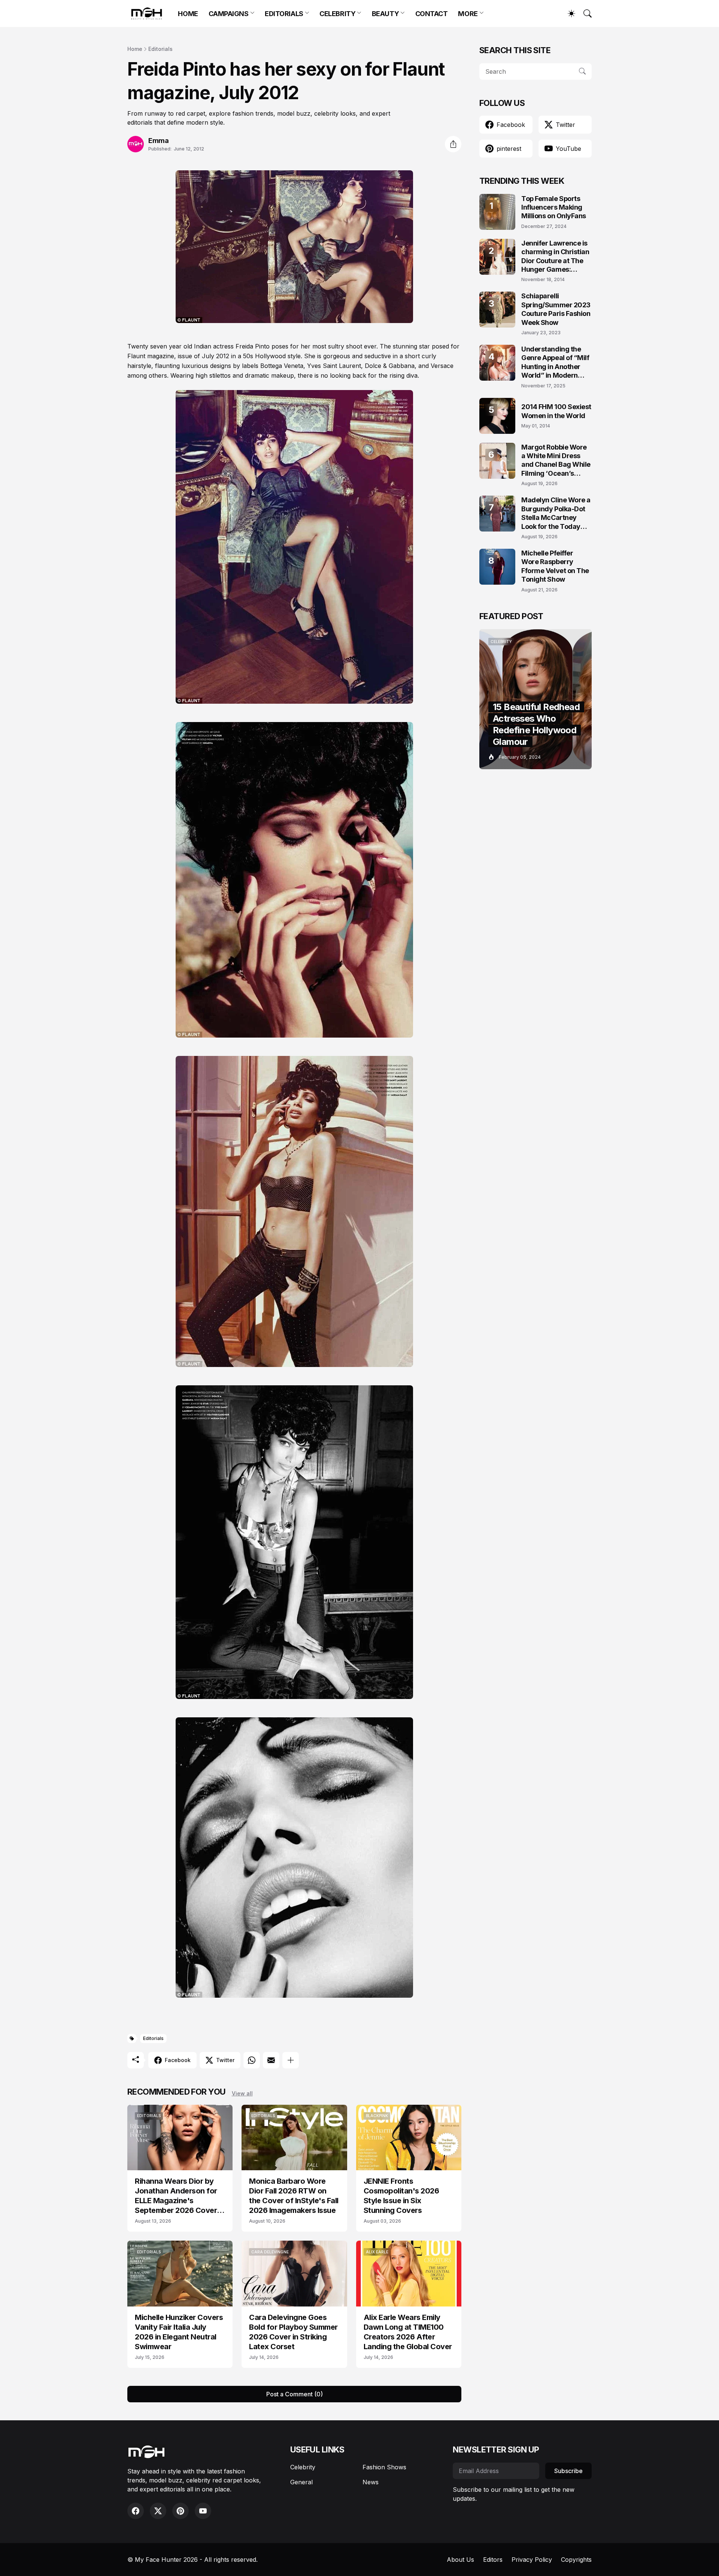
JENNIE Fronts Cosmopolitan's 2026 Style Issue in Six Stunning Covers (401, 2196)
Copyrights (576, 2560)
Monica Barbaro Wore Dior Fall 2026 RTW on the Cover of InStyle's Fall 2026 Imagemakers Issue (294, 2196)
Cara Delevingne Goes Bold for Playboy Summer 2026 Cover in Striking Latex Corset (293, 2332)
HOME (188, 14)
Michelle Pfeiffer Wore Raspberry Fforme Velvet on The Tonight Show (555, 566)
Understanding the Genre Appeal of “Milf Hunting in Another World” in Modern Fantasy (555, 363)
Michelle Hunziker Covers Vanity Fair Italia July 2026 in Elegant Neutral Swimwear (179, 2332)
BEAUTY (385, 14)
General (301, 2482)
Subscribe (568, 2471)
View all (242, 2093)
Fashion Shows (384, 2467)
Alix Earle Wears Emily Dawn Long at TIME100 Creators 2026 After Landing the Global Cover (408, 2332)
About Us (460, 2560)
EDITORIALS (284, 14)
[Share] (453, 144)
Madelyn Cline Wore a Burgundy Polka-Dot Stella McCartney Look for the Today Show (556, 513)
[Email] (271, 2060)
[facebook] (136, 2511)
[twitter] (158, 2511)
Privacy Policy (532, 2560)
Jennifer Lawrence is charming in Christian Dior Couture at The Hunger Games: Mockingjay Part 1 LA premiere (555, 257)
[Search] (584, 13)
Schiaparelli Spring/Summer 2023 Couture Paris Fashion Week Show (556, 309)
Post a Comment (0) (295, 2394)
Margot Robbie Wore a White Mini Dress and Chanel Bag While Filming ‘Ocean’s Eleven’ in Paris (556, 461)
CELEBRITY (337, 14)
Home (135, 49)
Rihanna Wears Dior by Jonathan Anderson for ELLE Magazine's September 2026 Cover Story (176, 2196)
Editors (493, 2560)
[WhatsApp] (252, 2060)
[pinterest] (180, 2511)
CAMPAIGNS (229, 14)
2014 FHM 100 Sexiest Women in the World (556, 411)
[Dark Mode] (568, 13)
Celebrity (303, 2467)
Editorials (160, 49)
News (371, 2482)
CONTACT (432, 14)
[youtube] (203, 2511)
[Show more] (291, 2060)
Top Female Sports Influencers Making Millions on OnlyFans (554, 207)
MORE (468, 14)
